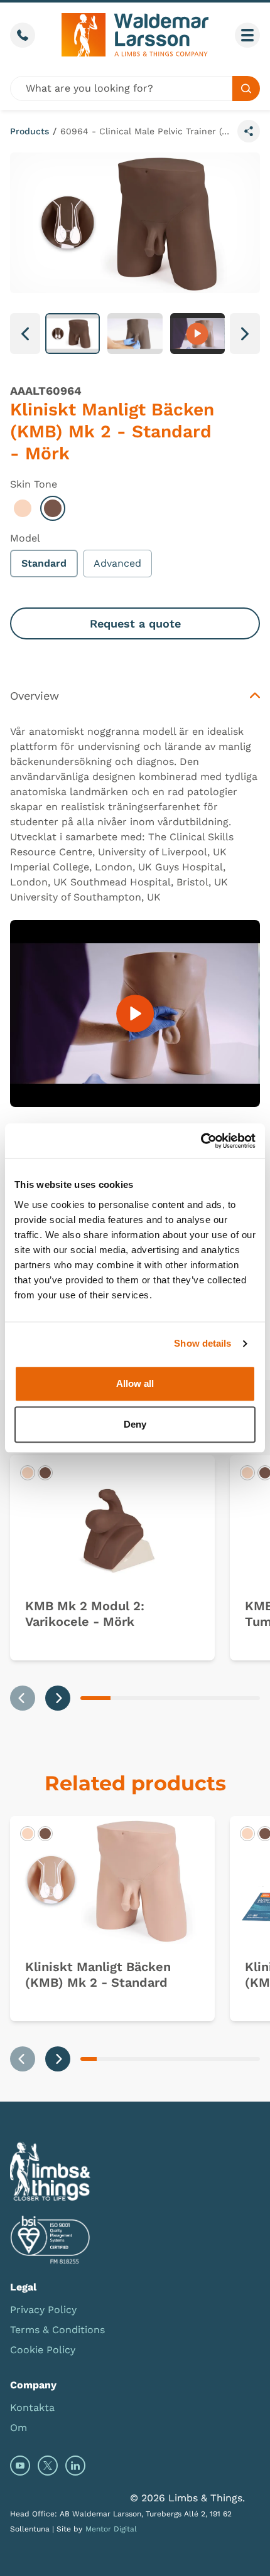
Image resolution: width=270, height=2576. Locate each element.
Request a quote (135, 623)
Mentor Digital (111, 2529)
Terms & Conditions (57, 2330)
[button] (73, 334)
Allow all (135, 1383)
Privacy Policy (43, 2310)
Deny (135, 1424)
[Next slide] (58, 1698)
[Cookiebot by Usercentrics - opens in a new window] (201, 1141)
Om (19, 2428)
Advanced (117, 563)
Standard (44, 563)
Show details (202, 1343)
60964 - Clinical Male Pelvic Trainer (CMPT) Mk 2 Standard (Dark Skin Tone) (146, 131)
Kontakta (32, 2408)
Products (30, 131)
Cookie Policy (43, 2350)
